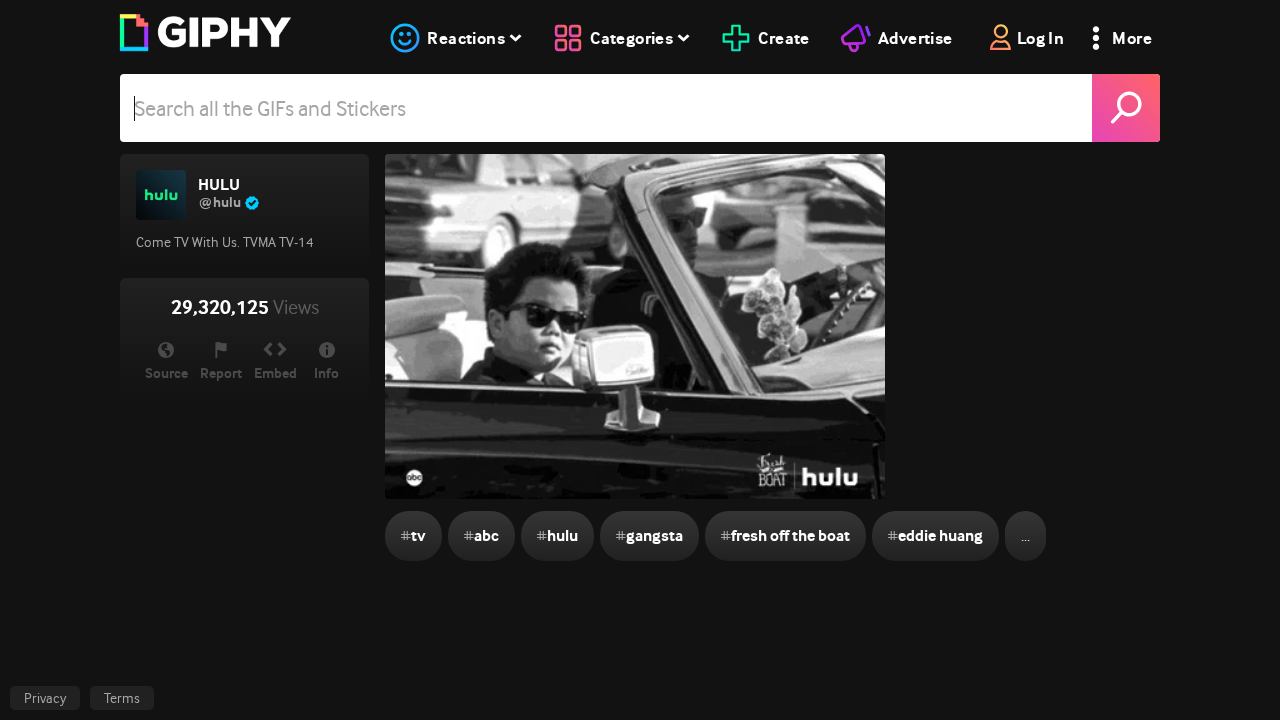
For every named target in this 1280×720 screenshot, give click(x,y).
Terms (122, 698)
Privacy (45, 698)
